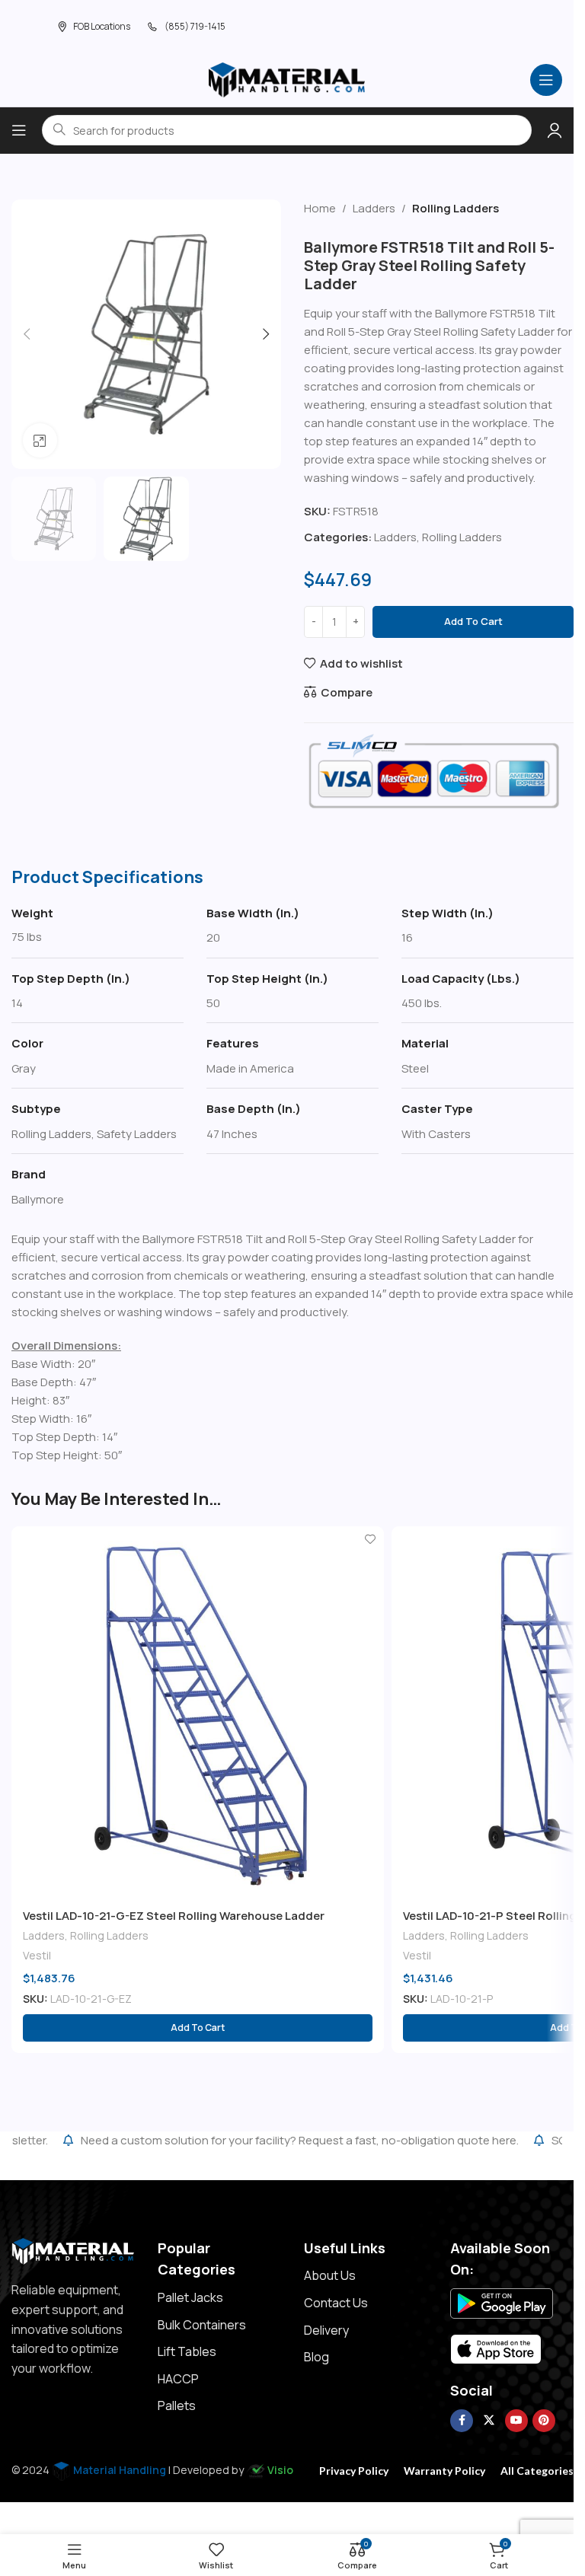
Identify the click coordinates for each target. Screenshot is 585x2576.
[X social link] (489, 2421)
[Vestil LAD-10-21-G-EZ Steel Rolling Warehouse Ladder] (198, 1712)
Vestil (37, 1955)
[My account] (555, 130)
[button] (27, 334)
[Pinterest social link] (544, 2421)
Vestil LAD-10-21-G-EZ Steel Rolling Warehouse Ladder (174, 1916)
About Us (330, 2275)
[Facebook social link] (462, 2421)
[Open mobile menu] (546, 80)
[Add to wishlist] (371, 1540)
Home (320, 208)
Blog (316, 2357)
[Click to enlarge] (40, 440)
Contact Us (336, 2303)
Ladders (374, 208)
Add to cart (473, 621)
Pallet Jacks (190, 2297)
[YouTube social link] (516, 2421)
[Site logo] (287, 79)
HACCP (178, 2379)
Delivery (326, 2330)
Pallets (177, 2405)
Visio (280, 2470)
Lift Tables (187, 2351)
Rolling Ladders (456, 208)
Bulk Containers (202, 2325)
